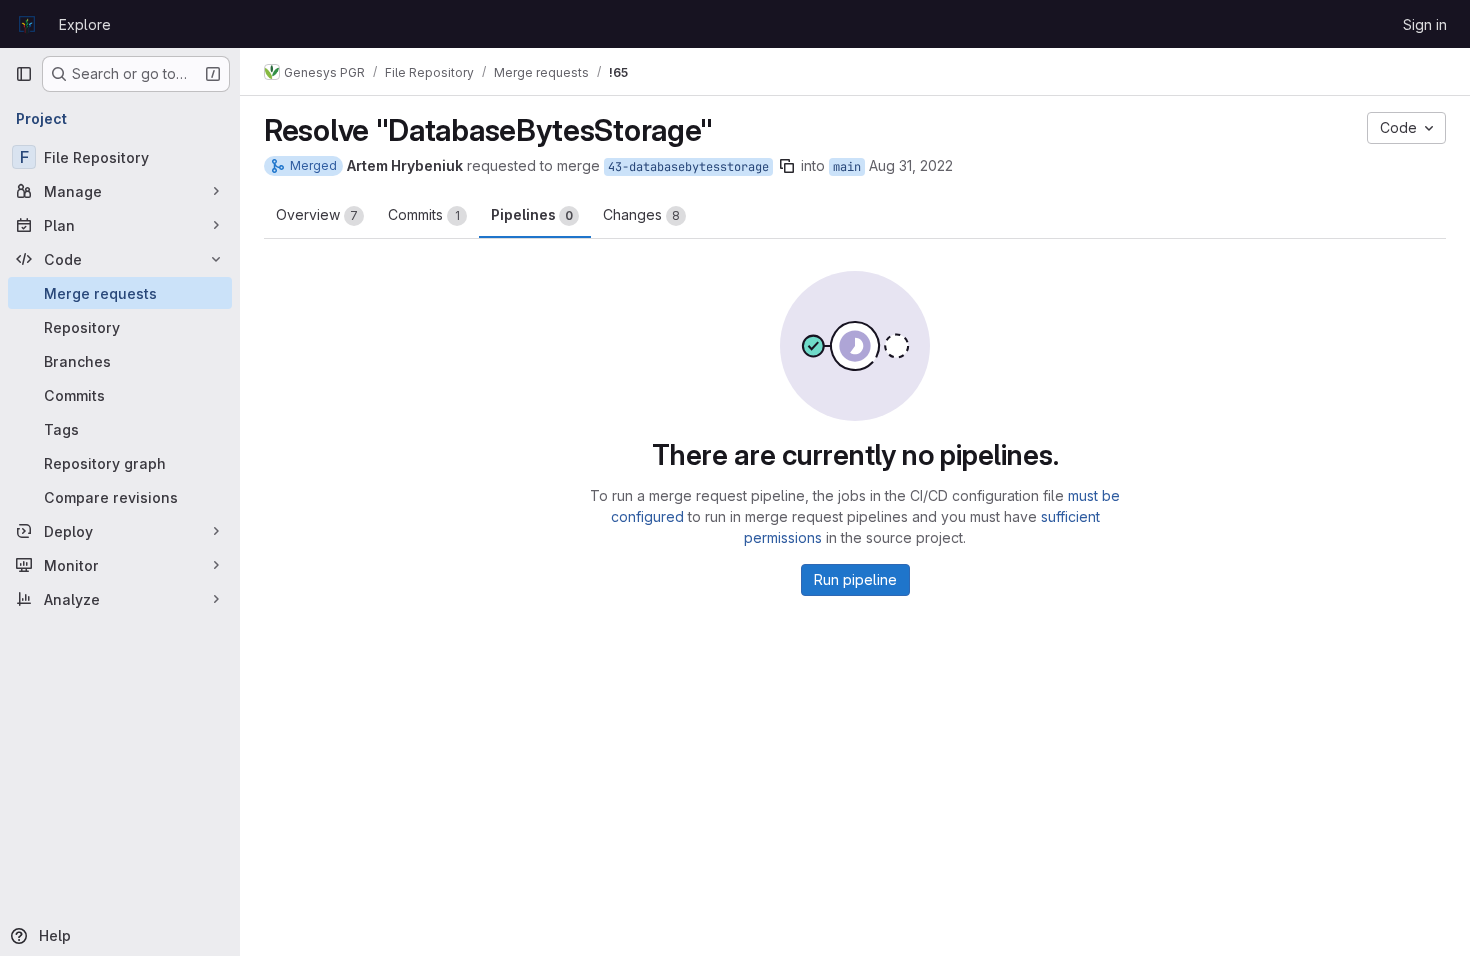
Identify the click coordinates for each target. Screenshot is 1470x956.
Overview (317, 214)
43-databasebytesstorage (688, 167)
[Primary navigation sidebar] (24, 74)
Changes (641, 214)
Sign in (1425, 24)
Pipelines (532, 214)
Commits (424, 214)
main (847, 167)
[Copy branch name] (787, 166)
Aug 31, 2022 (911, 165)
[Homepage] (27, 24)
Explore (85, 24)
